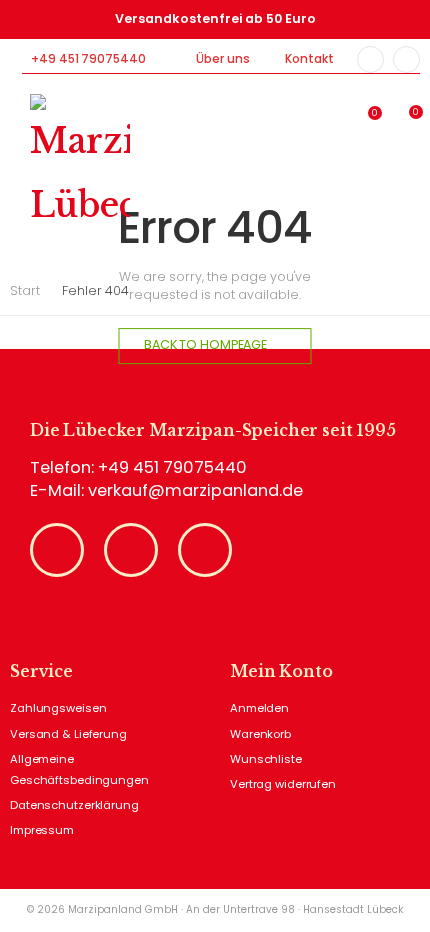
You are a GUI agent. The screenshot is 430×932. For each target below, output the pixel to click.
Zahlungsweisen (58, 708)
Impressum (42, 830)
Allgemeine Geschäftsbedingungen (79, 769)
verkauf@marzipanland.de (195, 490)
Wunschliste (266, 759)
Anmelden (259, 708)
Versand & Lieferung (68, 734)
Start (25, 290)
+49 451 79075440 (88, 59)
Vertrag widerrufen (283, 784)
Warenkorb (260, 734)
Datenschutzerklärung (74, 805)
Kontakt (309, 59)
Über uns (222, 59)
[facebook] (370, 59)
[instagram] (406, 59)
